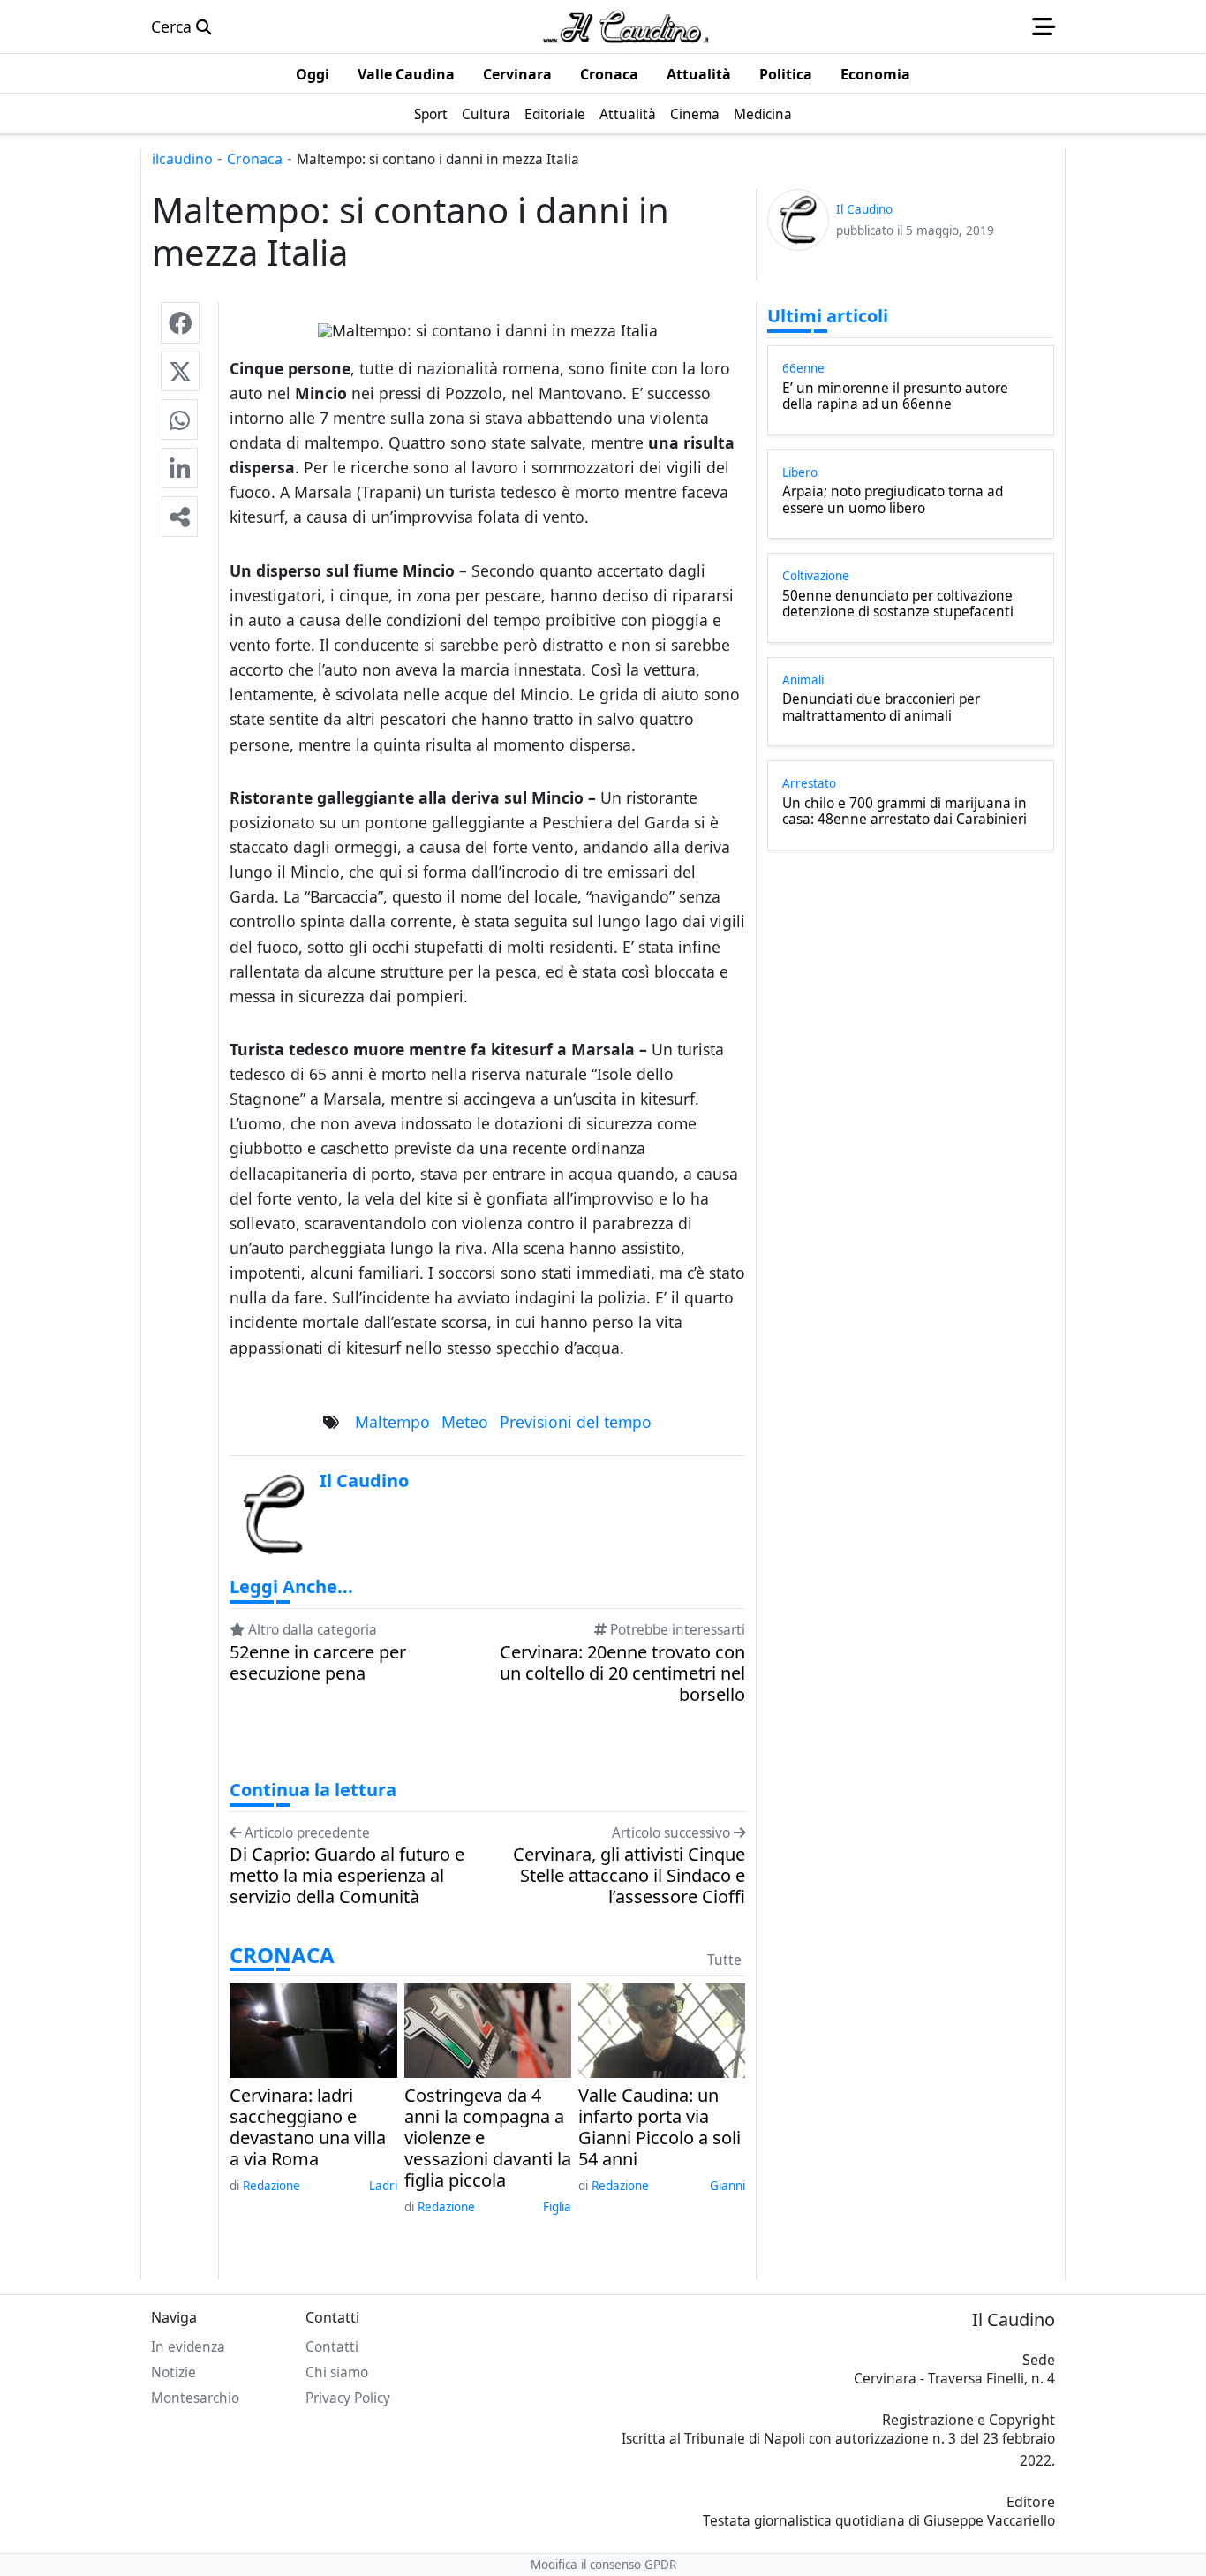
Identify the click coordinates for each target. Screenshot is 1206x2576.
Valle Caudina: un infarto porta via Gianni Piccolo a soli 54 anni (660, 2127)
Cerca (173, 26)
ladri (383, 2186)
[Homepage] (626, 26)
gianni (727, 2186)
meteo (465, 1422)
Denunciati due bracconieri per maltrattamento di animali (881, 708)
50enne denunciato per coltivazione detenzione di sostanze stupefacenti (898, 604)
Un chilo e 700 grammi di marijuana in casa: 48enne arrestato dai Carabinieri (904, 812)
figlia (557, 2207)
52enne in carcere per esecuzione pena (318, 1663)
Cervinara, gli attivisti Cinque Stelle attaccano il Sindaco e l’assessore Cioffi (629, 1876)
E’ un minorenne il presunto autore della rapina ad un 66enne (895, 397)
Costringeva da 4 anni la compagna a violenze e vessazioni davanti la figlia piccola (488, 2138)
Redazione (271, 2186)
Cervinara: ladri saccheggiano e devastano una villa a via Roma (308, 2127)
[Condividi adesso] (180, 517)
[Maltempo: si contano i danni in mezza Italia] (180, 322)
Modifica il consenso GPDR (603, 2565)
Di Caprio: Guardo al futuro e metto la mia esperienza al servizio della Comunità (347, 1876)
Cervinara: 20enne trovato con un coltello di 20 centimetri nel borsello (622, 1673)
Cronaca (255, 159)
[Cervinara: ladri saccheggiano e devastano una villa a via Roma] (313, 2028)
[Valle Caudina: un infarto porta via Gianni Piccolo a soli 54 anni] (662, 2028)
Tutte (724, 1960)
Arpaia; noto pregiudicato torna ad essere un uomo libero (893, 500)
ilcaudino (182, 159)
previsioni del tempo (576, 1422)
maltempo (392, 1422)
